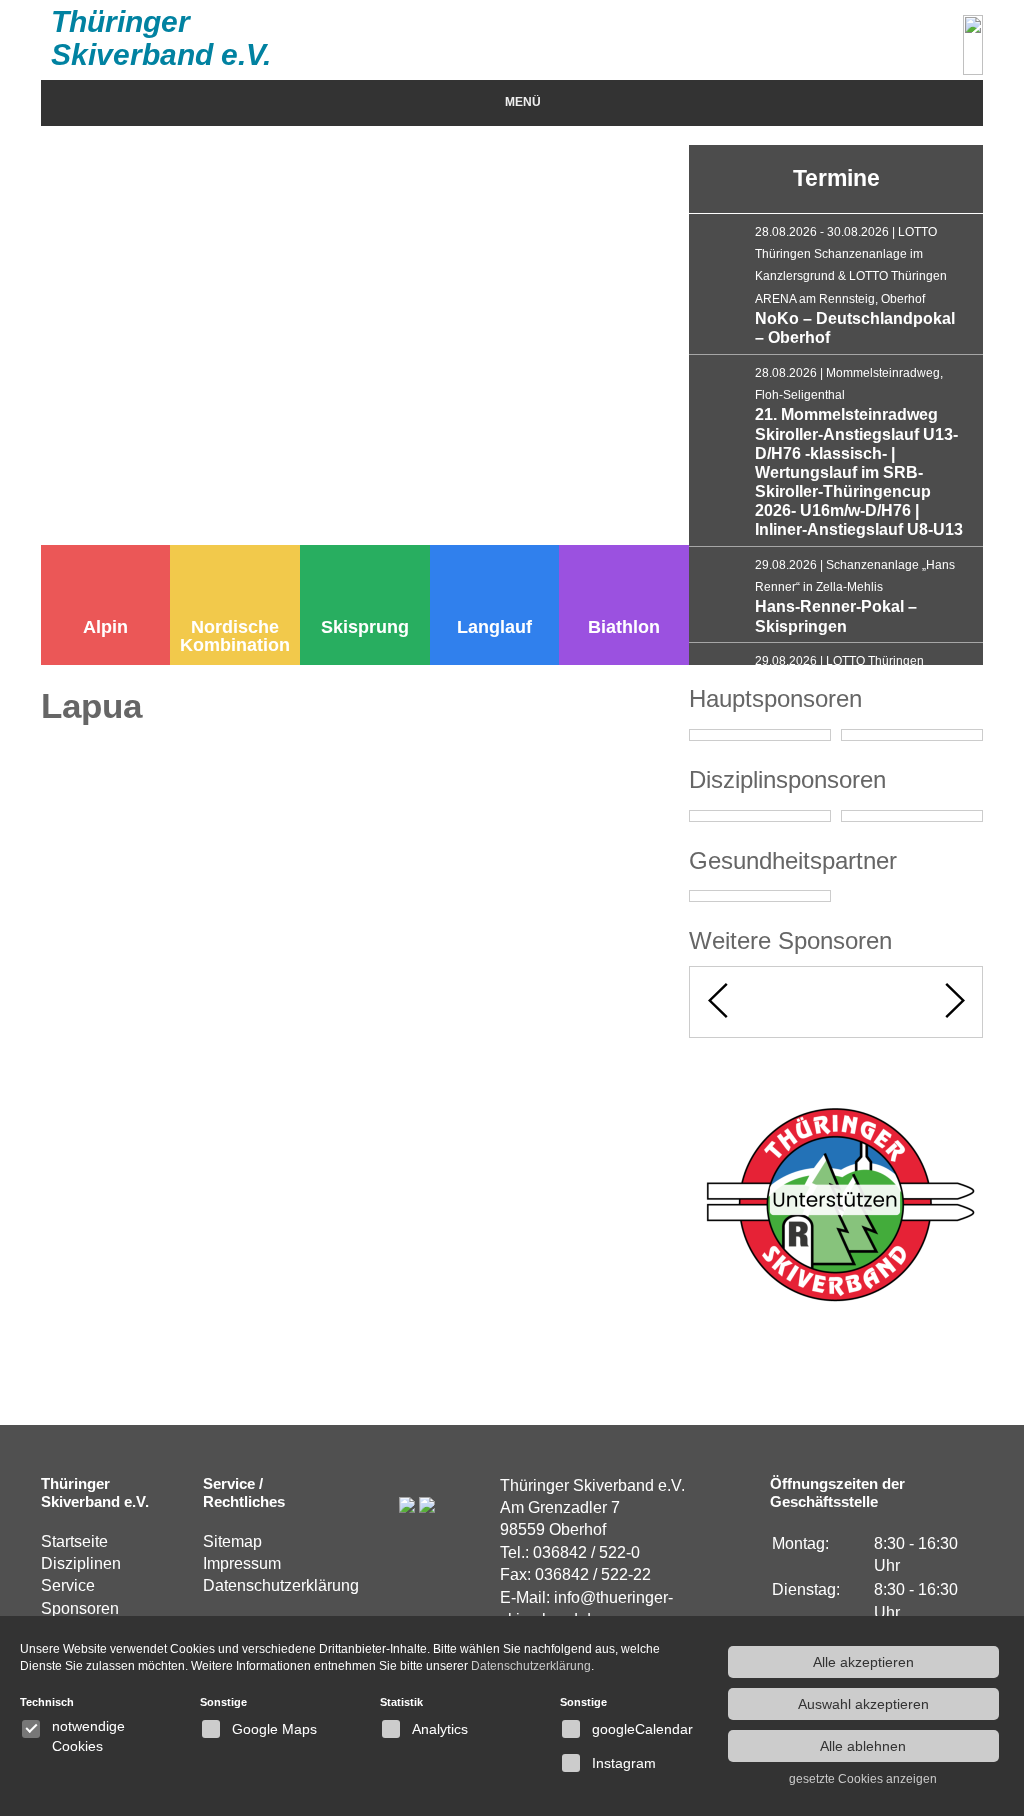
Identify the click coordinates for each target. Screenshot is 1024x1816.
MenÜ (523, 102)
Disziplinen (81, 1563)
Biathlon (624, 627)
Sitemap (232, 1541)
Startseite (74, 1541)
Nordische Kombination (235, 636)
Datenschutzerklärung (281, 1585)
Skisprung (365, 627)
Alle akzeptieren (863, 1662)
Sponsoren (80, 1608)
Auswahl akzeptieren (863, 1704)
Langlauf (494, 627)
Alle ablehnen (863, 1746)
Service (68, 1585)
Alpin (105, 627)
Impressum (242, 1563)
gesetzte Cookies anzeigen (863, 1779)
